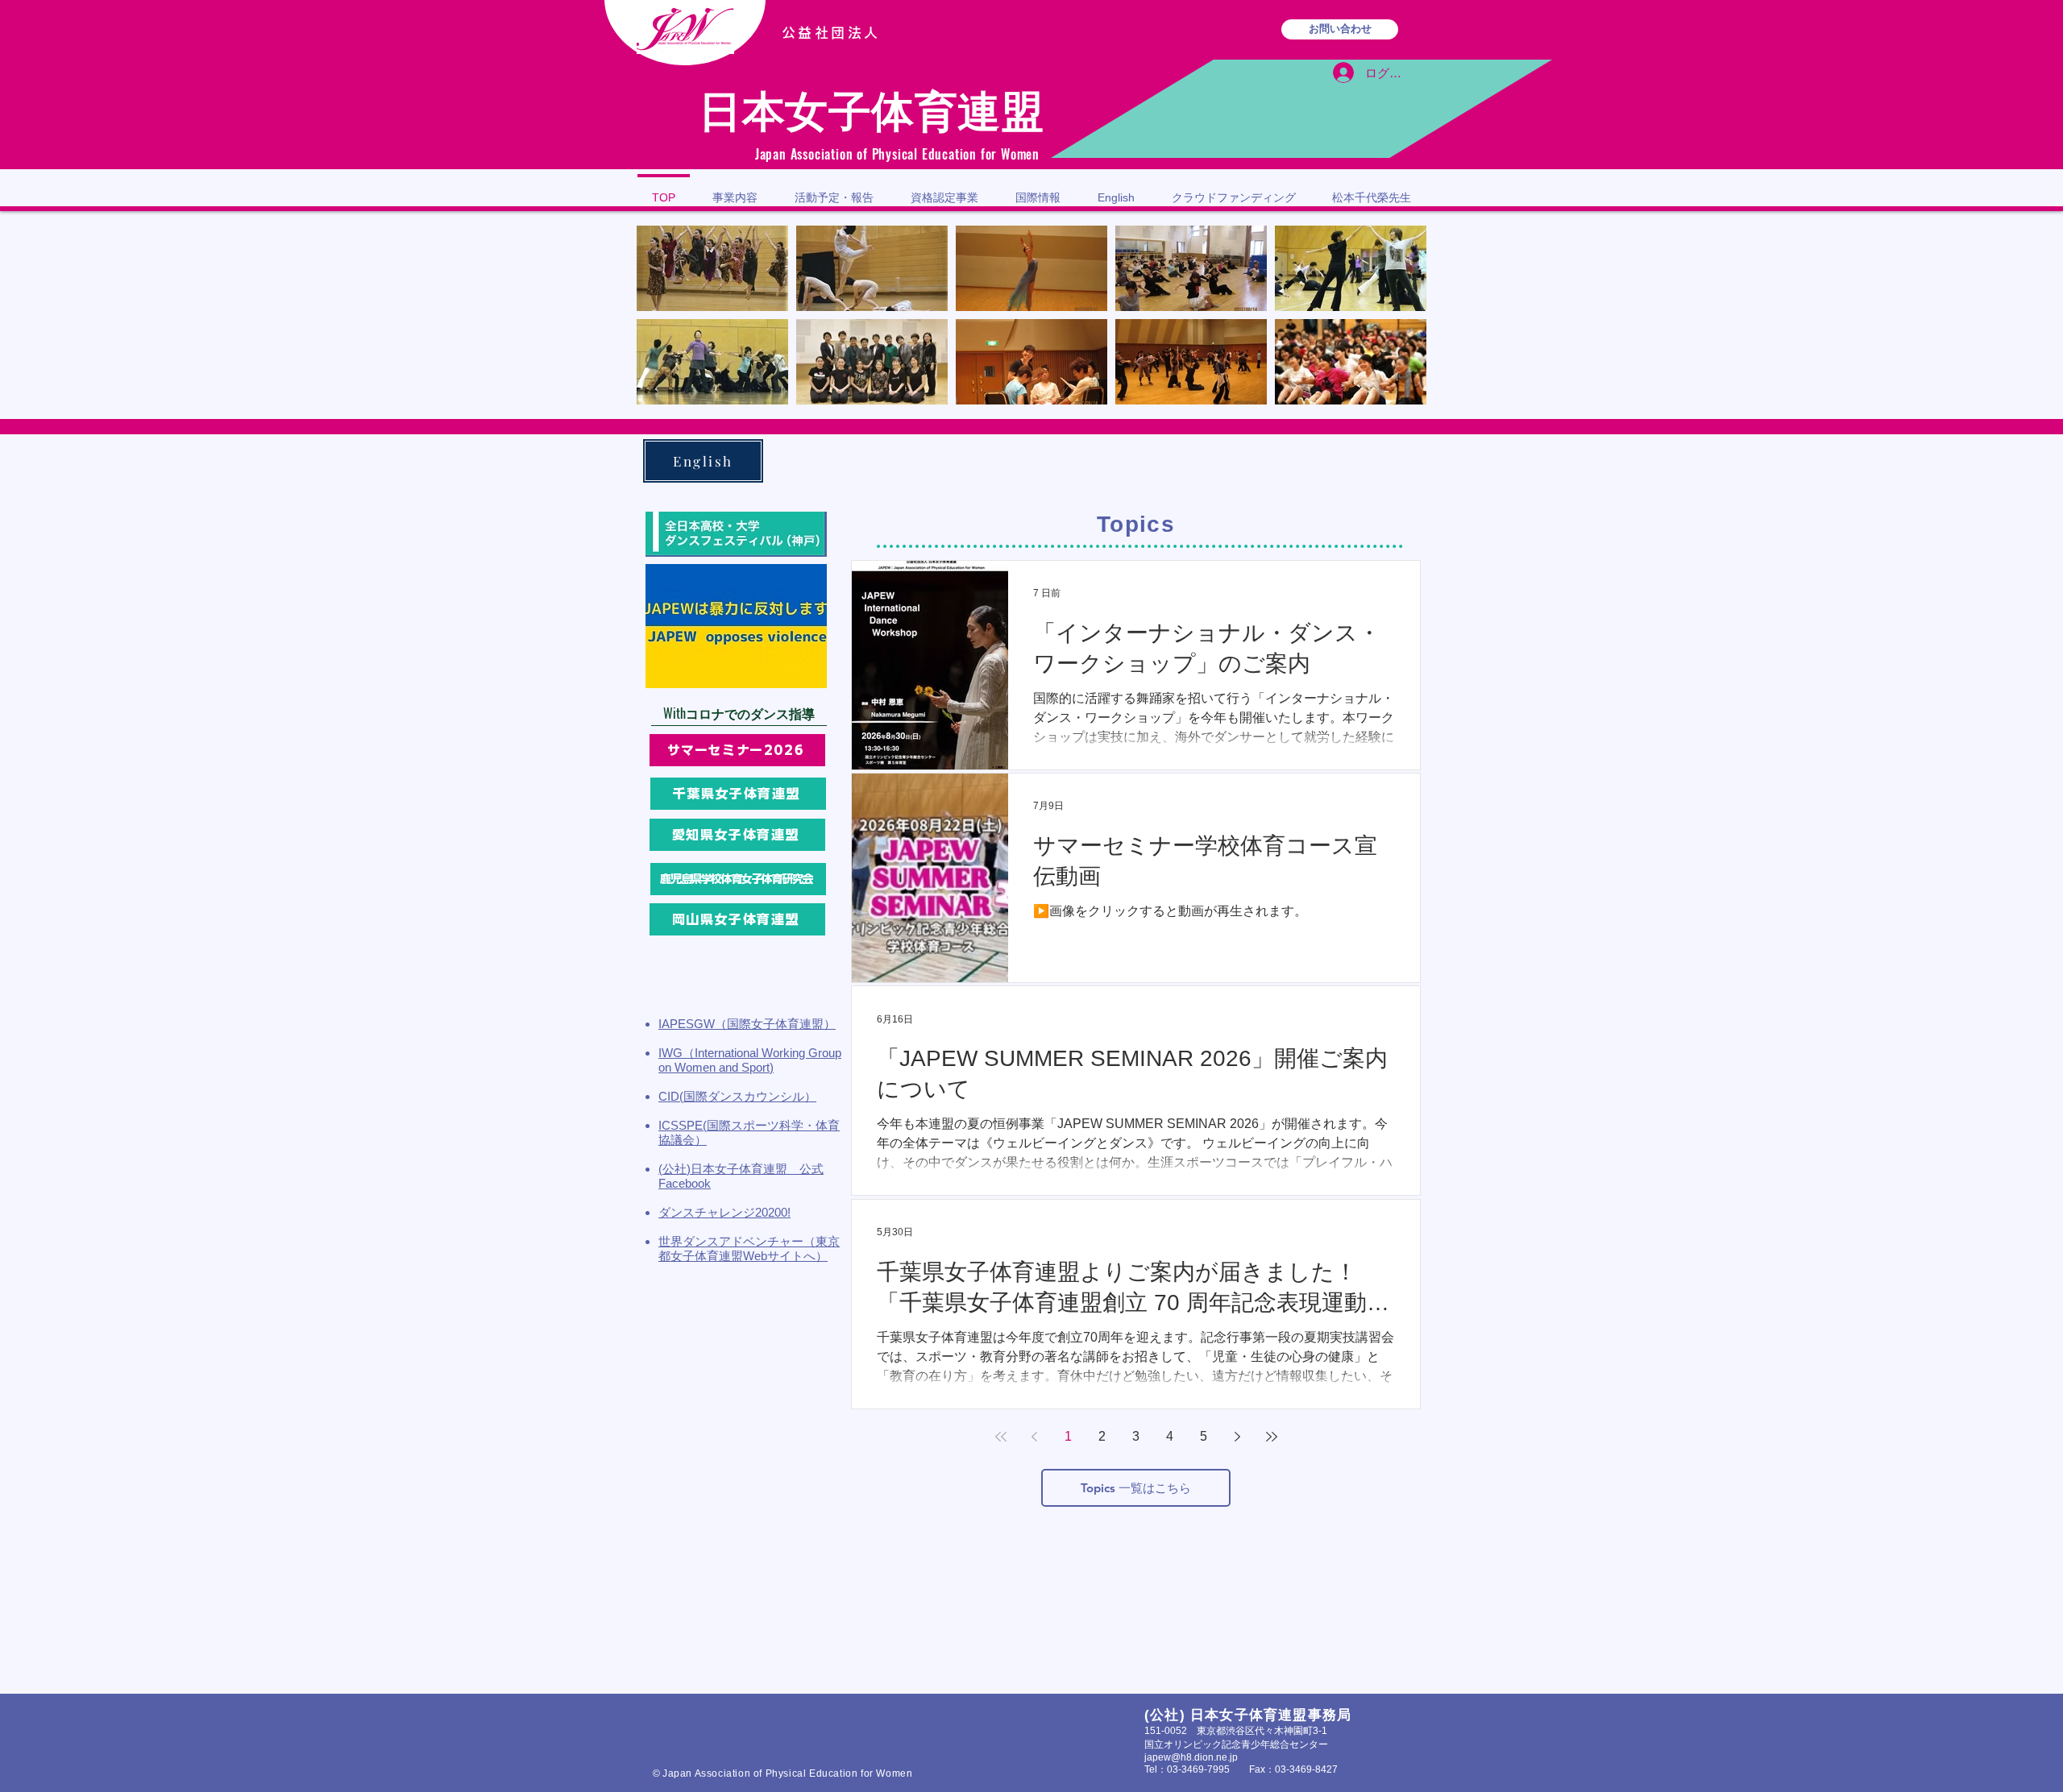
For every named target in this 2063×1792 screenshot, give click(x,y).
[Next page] (1238, 1437)
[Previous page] (1035, 1437)
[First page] (1001, 1437)
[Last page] (1272, 1437)
